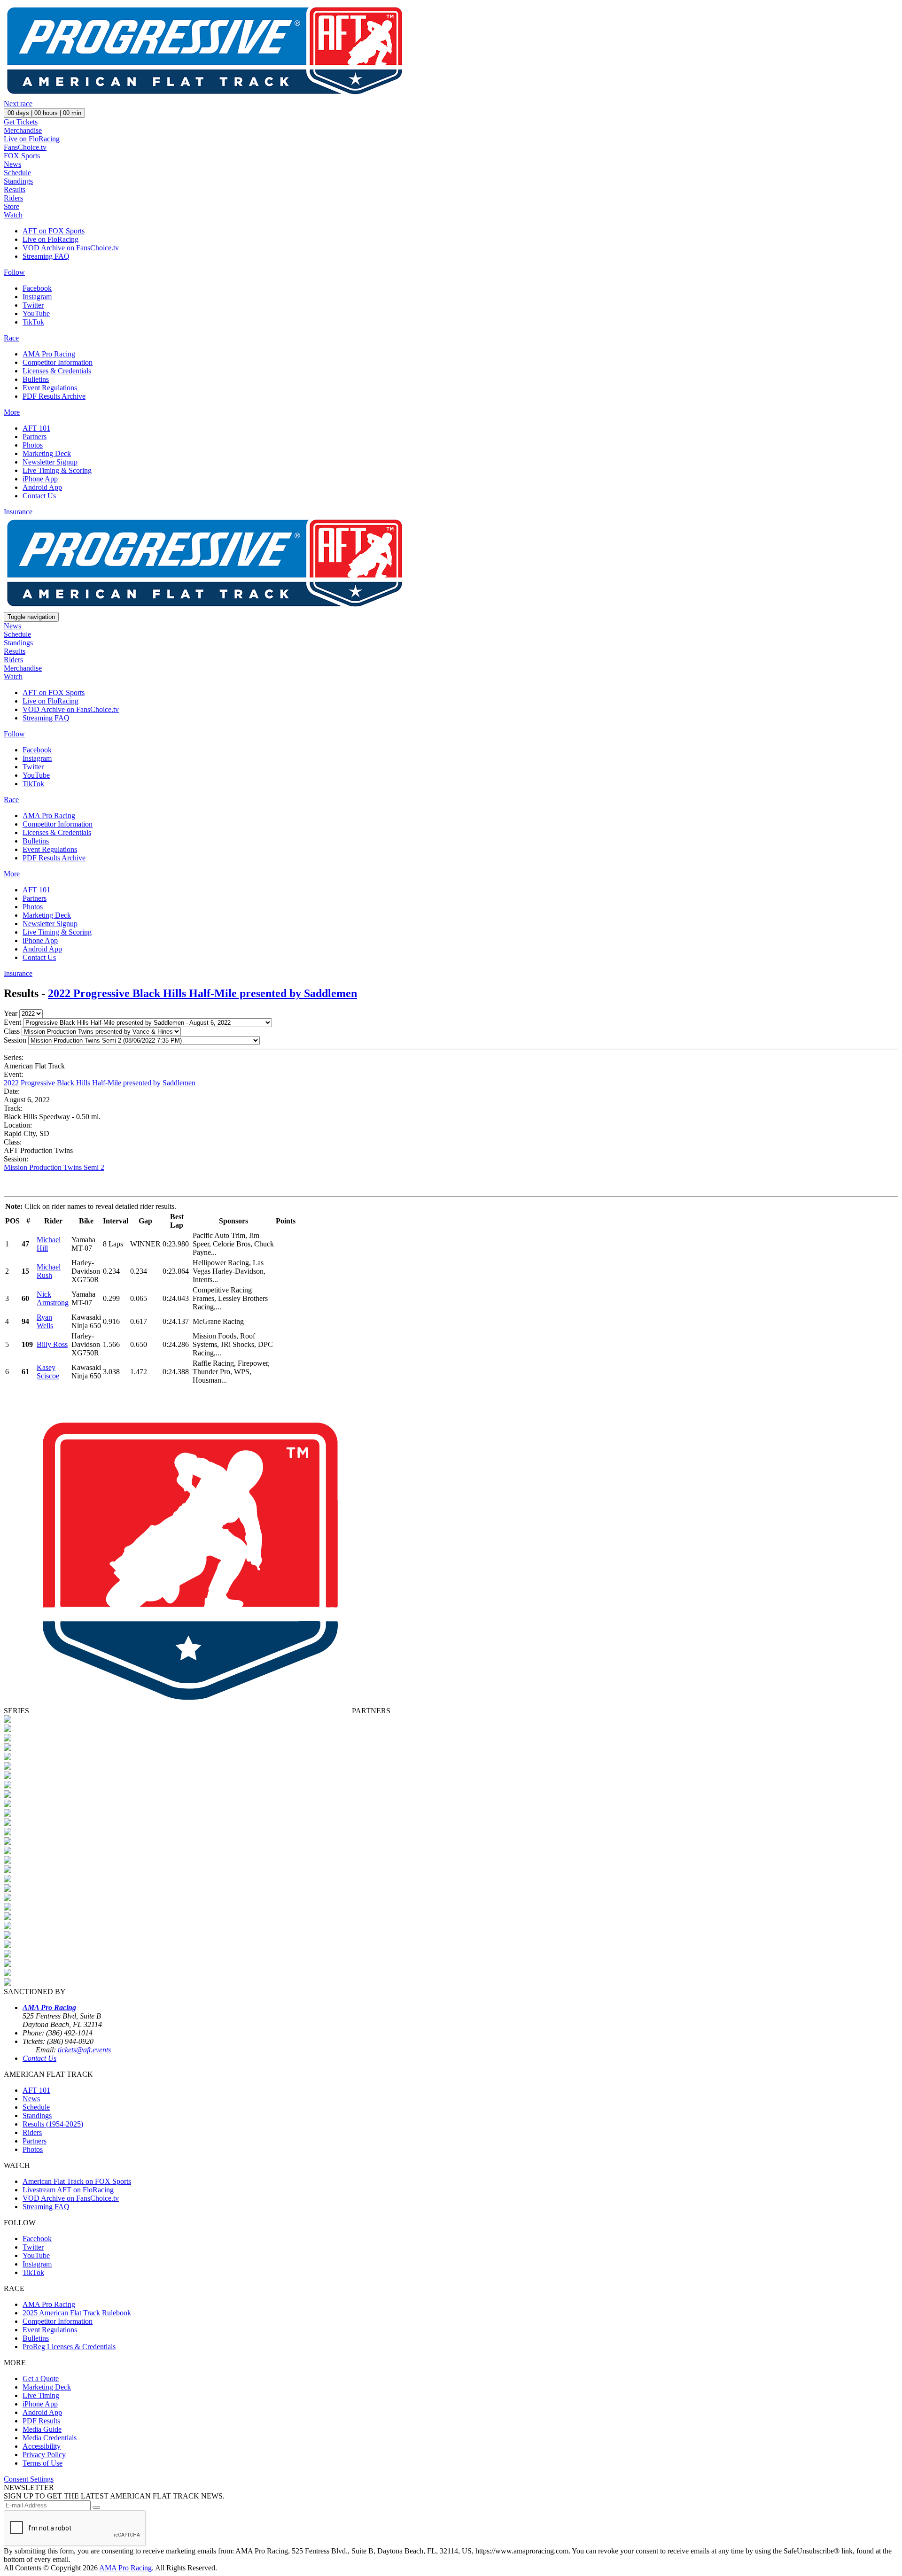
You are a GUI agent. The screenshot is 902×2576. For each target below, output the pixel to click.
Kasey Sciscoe (48, 1372)
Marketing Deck (47, 453)
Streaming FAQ (46, 256)
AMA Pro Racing (49, 354)
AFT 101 (36, 428)
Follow (14, 272)
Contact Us (39, 496)
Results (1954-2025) (53, 2124)
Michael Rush (49, 1271)
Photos (33, 445)
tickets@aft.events (84, 2050)
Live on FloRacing (32, 139)
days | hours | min (44, 113)
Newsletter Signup (50, 462)
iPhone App (40, 479)
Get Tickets (21, 122)
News (12, 164)
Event (12, 1022)
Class (12, 1031)
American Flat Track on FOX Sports (77, 2181)
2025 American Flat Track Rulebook (77, 2313)
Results (15, 190)
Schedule (17, 173)
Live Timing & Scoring (57, 470)
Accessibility (42, 2446)
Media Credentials (50, 2438)
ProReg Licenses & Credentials (69, 2347)
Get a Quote (41, 2379)
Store (12, 206)
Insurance (18, 512)
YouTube (36, 313)
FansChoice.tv (25, 147)
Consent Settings (29, 2479)
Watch (13, 215)
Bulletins (36, 379)
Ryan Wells (45, 1321)
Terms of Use (43, 2463)
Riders (13, 198)
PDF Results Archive (54, 396)
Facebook (37, 288)
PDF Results (41, 2421)
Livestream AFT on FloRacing (68, 2190)
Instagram (37, 297)
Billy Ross (52, 1344)
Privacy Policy (44, 2455)
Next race (18, 104)
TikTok (33, 322)
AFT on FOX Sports (54, 231)
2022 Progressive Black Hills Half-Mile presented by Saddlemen (202, 993)
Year (11, 1013)
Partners (35, 437)
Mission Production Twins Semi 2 (54, 1167)
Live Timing (41, 2395)
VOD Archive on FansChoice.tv (71, 248)
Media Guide (42, 2429)
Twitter (33, 305)
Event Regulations (50, 388)
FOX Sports (22, 156)
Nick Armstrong (53, 1298)
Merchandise (23, 130)
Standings (18, 181)
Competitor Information (58, 362)
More (12, 412)
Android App (42, 487)
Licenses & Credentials (57, 371)
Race (11, 338)
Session (15, 1040)
